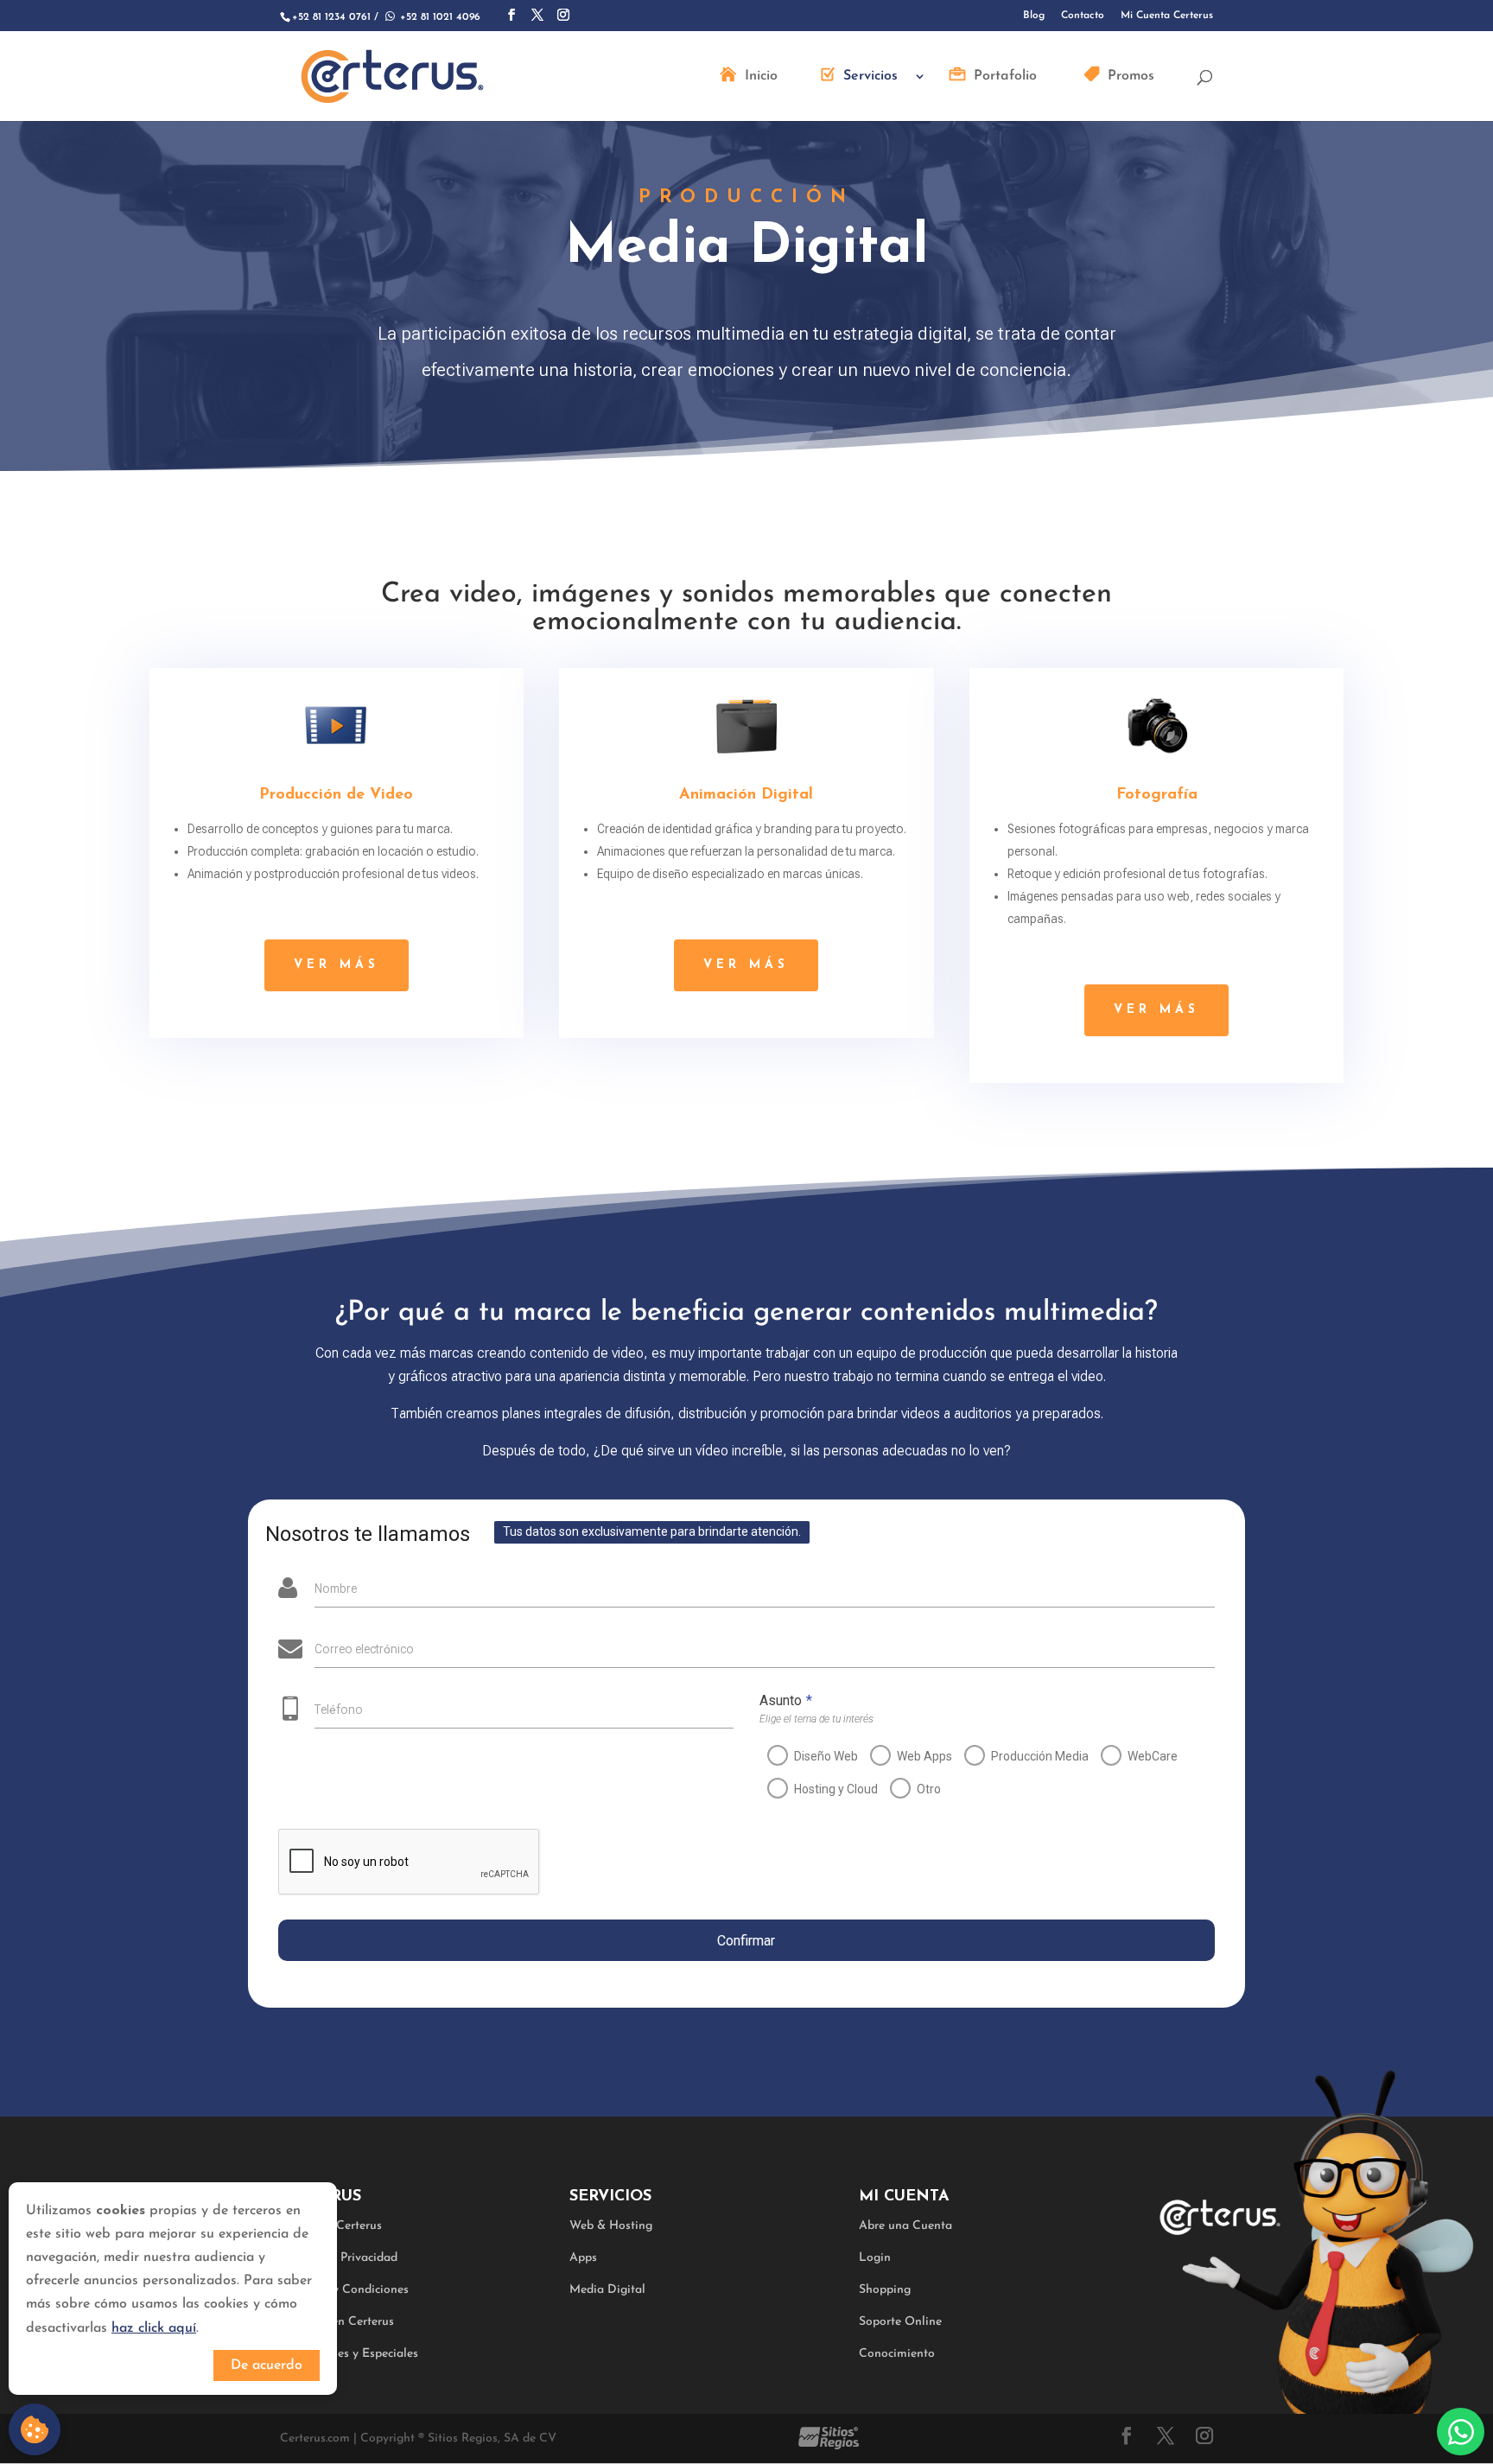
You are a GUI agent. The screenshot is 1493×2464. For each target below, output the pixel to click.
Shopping (885, 2290)
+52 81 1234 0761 (331, 17)
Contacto (1083, 16)
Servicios (870, 76)
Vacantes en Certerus (337, 2322)
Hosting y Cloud (836, 1789)
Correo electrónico (364, 1649)
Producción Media (1040, 1756)
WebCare (1153, 1756)
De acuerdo (267, 2365)
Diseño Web (826, 1756)
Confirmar (746, 1941)
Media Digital (607, 2290)
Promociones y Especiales (349, 2354)
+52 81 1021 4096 (431, 17)
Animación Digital (746, 795)
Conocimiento (897, 2354)
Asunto (786, 1700)
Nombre (336, 1589)
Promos (1131, 76)
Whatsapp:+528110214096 (1461, 2432)
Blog (1034, 16)
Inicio (761, 76)
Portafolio (1005, 76)
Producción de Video (336, 795)
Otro (929, 1789)
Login (875, 2258)
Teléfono (339, 1710)
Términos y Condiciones (344, 2290)
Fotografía (1157, 795)
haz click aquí (154, 2328)
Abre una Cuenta (905, 2226)
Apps (583, 2258)
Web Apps (924, 1756)
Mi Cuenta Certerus (1167, 16)
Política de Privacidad (339, 2258)
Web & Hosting (611, 2226)
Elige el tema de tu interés (816, 1719)
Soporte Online (900, 2322)
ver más (337, 965)
